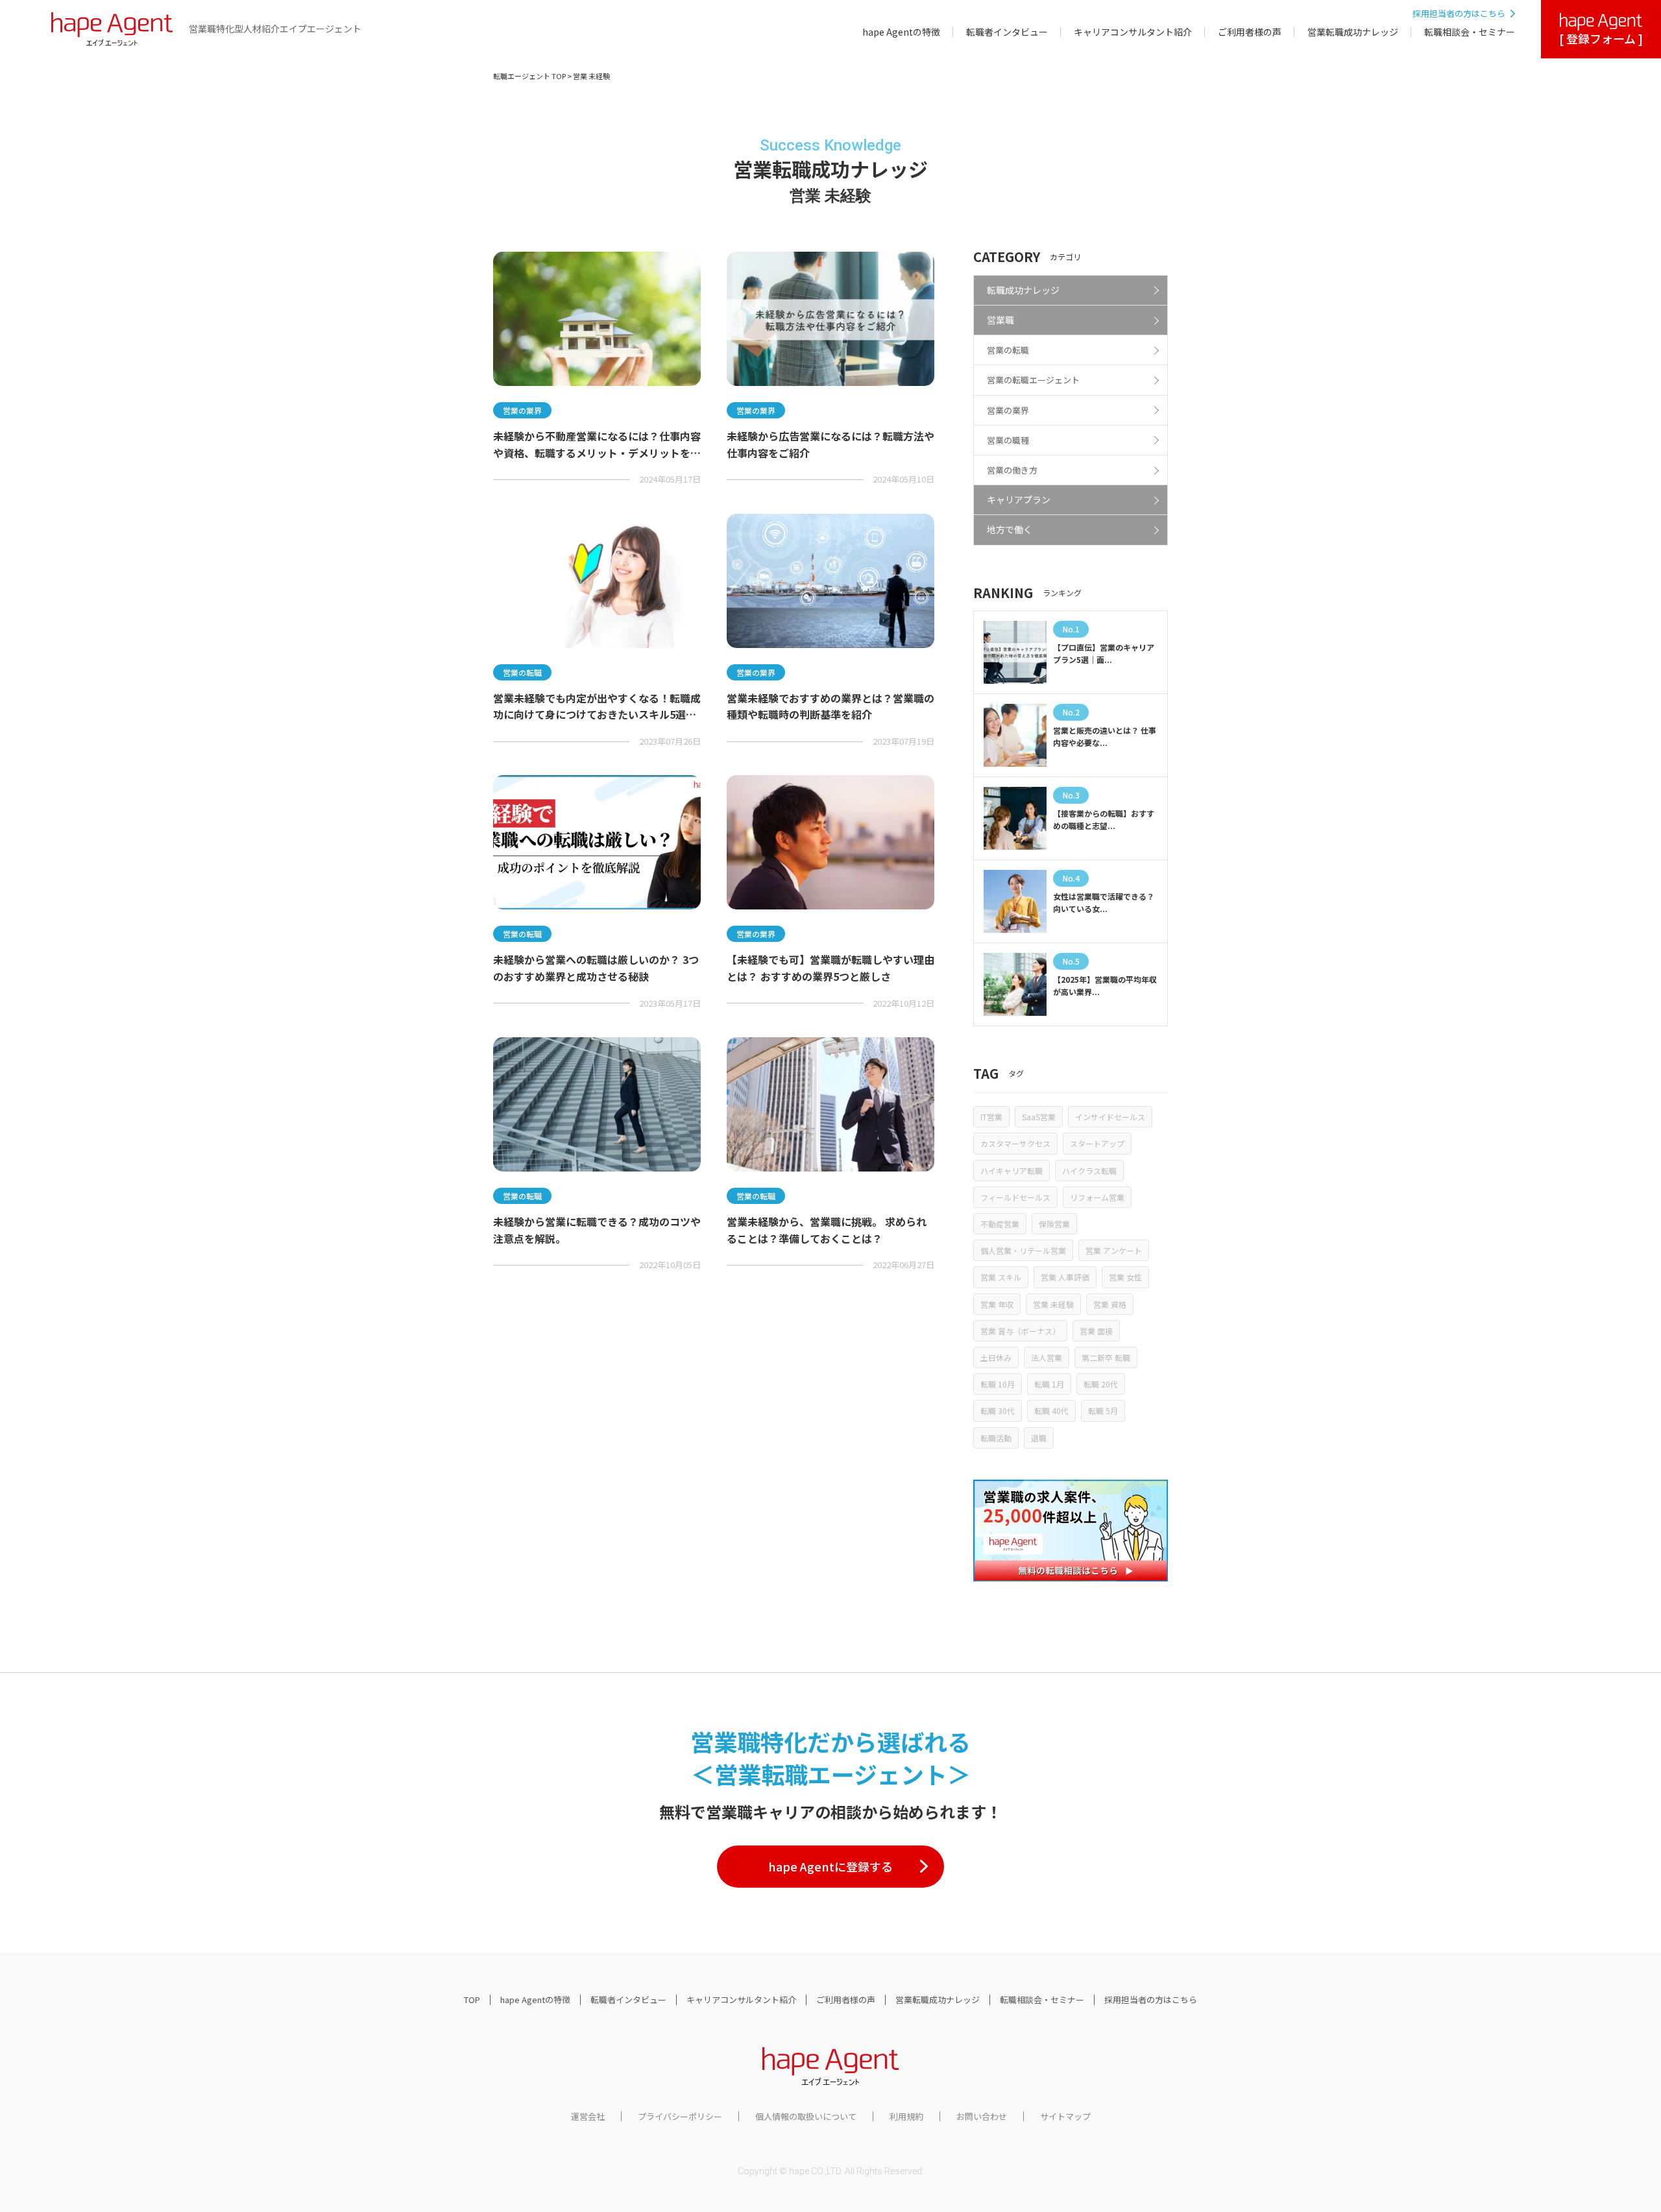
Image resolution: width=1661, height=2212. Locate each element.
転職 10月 (998, 1384)
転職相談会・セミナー (1470, 32)
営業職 (1000, 320)
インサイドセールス (1110, 1117)
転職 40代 (1051, 1411)
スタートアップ (1097, 1143)
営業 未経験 (1053, 1304)
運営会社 (588, 2116)
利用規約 (906, 2116)
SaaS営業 (1039, 1117)
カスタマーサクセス (1015, 1143)
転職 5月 (1103, 1411)
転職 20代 (1101, 1384)
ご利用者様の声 (1250, 32)
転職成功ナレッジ (1023, 290)
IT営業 (991, 1117)
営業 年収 (997, 1304)
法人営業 (1047, 1357)
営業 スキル (1001, 1277)
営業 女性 (1125, 1277)
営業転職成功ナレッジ (1353, 32)
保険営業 (1054, 1224)
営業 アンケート (1114, 1250)
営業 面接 (1096, 1331)
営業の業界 (1008, 410)
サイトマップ (1065, 2116)
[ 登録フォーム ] (1601, 38)
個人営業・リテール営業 (1023, 1250)
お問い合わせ (982, 2116)
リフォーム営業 (1097, 1197)
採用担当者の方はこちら (1459, 13)
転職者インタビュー (1007, 32)
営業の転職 (1008, 350)
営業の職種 (1008, 440)
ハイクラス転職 (1089, 1171)
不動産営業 (1000, 1224)
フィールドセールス (1015, 1197)
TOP (472, 2000)
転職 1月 (1049, 1384)
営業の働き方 (1012, 470)
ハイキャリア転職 (1012, 1171)
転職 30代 (998, 1411)
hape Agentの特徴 (901, 32)
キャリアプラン (1019, 499)
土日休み (996, 1357)
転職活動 (996, 1438)
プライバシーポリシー (680, 2116)
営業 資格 (1110, 1304)
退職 (1039, 1438)
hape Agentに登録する (830, 1866)
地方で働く (1010, 529)
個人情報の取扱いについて (806, 2116)
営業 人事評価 (1065, 1277)
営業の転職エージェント (1033, 380)
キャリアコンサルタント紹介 (1133, 32)
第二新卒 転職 (1106, 1357)
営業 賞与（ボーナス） (1020, 1331)
